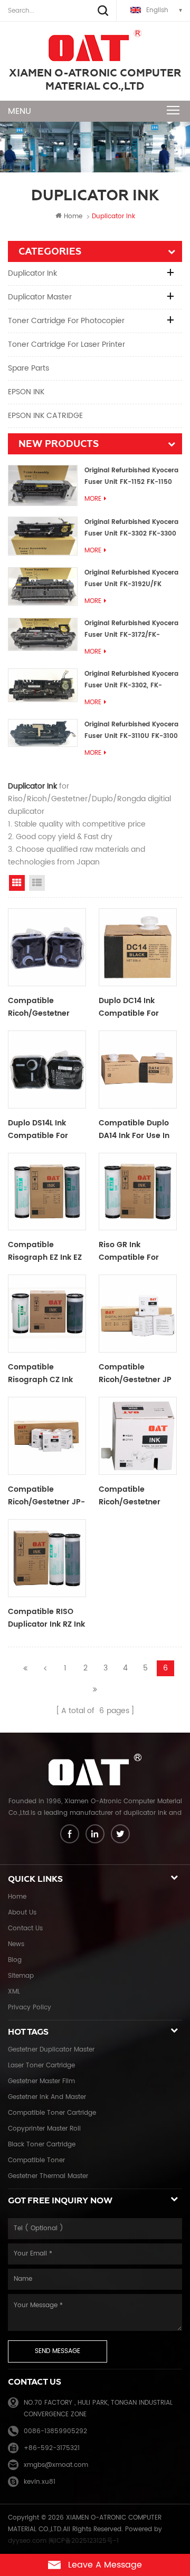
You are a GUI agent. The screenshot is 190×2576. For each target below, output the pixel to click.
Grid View (17, 883)
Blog (15, 1960)
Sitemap (21, 1976)
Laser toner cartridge (41, 2065)
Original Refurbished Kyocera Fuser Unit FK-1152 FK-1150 (131, 476)
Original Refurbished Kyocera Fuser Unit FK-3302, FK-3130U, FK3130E (131, 680)
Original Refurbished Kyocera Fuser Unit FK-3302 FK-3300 (131, 528)
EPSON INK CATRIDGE (45, 416)
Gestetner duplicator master (51, 2050)
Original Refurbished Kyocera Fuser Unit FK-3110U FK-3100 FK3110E (131, 731)
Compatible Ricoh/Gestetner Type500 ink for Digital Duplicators (43, 1007)
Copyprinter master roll (44, 2129)
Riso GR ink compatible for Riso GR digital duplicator (129, 1251)
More (93, 499)
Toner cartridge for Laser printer (66, 344)
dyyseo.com (27, 2541)
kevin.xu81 (40, 2482)
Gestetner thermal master (48, 2176)
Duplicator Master (40, 297)
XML (14, 1992)
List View (37, 883)
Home (73, 216)
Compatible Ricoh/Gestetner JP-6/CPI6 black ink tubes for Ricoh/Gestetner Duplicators (46, 1496)
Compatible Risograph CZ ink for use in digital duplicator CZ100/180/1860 (40, 1374)
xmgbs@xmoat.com (56, 2465)
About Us (22, 1913)
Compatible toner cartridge (52, 2113)
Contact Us (25, 1928)
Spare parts (28, 368)
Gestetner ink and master (47, 2097)
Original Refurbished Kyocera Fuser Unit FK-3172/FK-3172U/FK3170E (131, 630)
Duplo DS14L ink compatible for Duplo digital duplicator (38, 1130)
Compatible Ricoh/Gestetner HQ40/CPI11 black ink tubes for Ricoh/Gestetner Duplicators (131, 1496)
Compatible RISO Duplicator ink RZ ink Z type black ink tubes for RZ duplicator (46, 1618)
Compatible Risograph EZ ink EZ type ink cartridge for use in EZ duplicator (45, 1251)
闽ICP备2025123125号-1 (84, 2541)
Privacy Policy (30, 2008)
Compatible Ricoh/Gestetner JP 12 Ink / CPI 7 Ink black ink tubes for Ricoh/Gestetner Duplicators (135, 1374)
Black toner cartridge (42, 2145)
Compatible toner (36, 2160)
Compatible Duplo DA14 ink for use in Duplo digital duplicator (134, 1130)
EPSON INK (26, 392)
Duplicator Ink (32, 273)
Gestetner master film (41, 2081)
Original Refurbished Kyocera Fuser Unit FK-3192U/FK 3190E (131, 579)
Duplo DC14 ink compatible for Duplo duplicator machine (131, 1007)
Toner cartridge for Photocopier (66, 321)
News (16, 1944)
